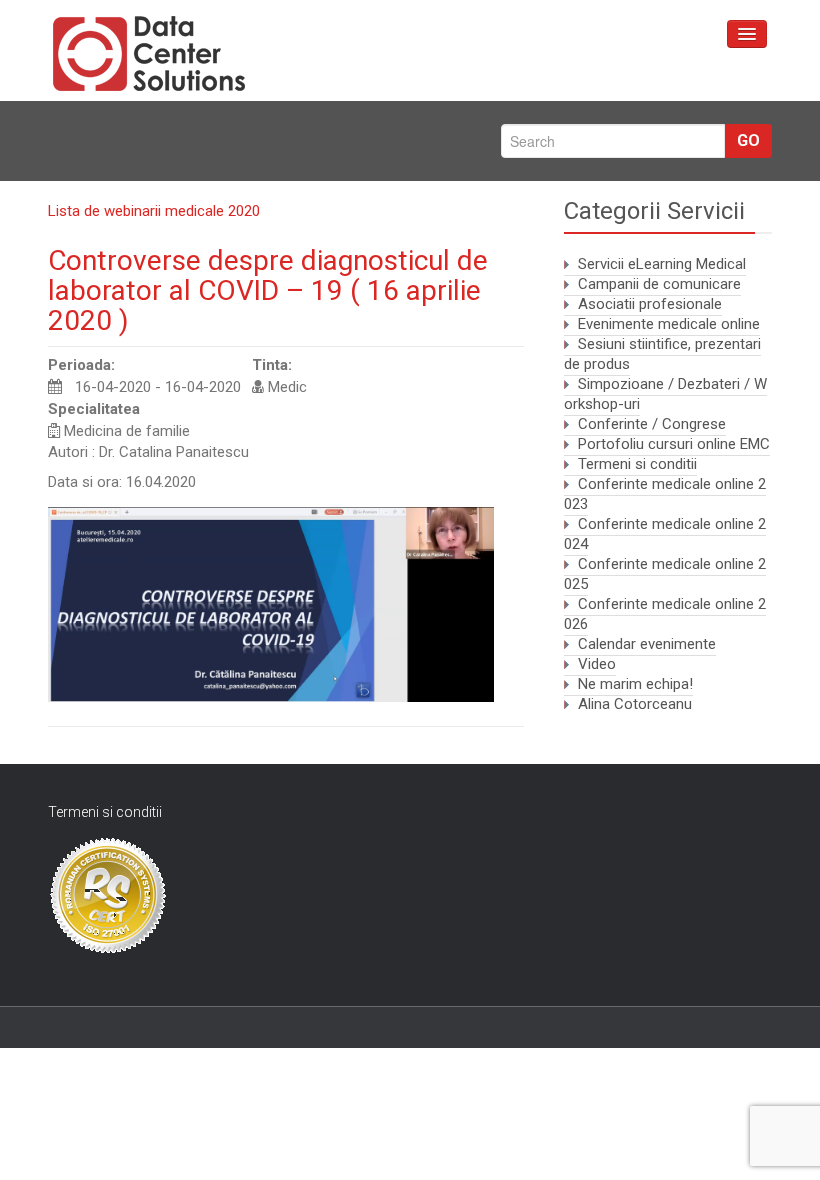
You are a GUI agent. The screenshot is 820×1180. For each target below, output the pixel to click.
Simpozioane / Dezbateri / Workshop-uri (665, 394)
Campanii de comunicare (659, 284)
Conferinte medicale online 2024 (665, 534)
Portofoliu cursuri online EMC (674, 444)
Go (748, 140)
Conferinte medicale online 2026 (665, 614)
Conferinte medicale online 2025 (665, 574)
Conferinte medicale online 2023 (665, 494)
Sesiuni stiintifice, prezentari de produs (662, 354)
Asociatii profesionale (650, 304)
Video (597, 664)
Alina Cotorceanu (635, 704)
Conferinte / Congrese (652, 424)
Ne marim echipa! (635, 684)
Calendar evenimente (647, 644)
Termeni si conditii (637, 464)
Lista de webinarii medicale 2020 (154, 211)
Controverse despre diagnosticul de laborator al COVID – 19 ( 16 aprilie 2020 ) (268, 290)
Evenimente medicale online (669, 324)
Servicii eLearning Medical (662, 264)
